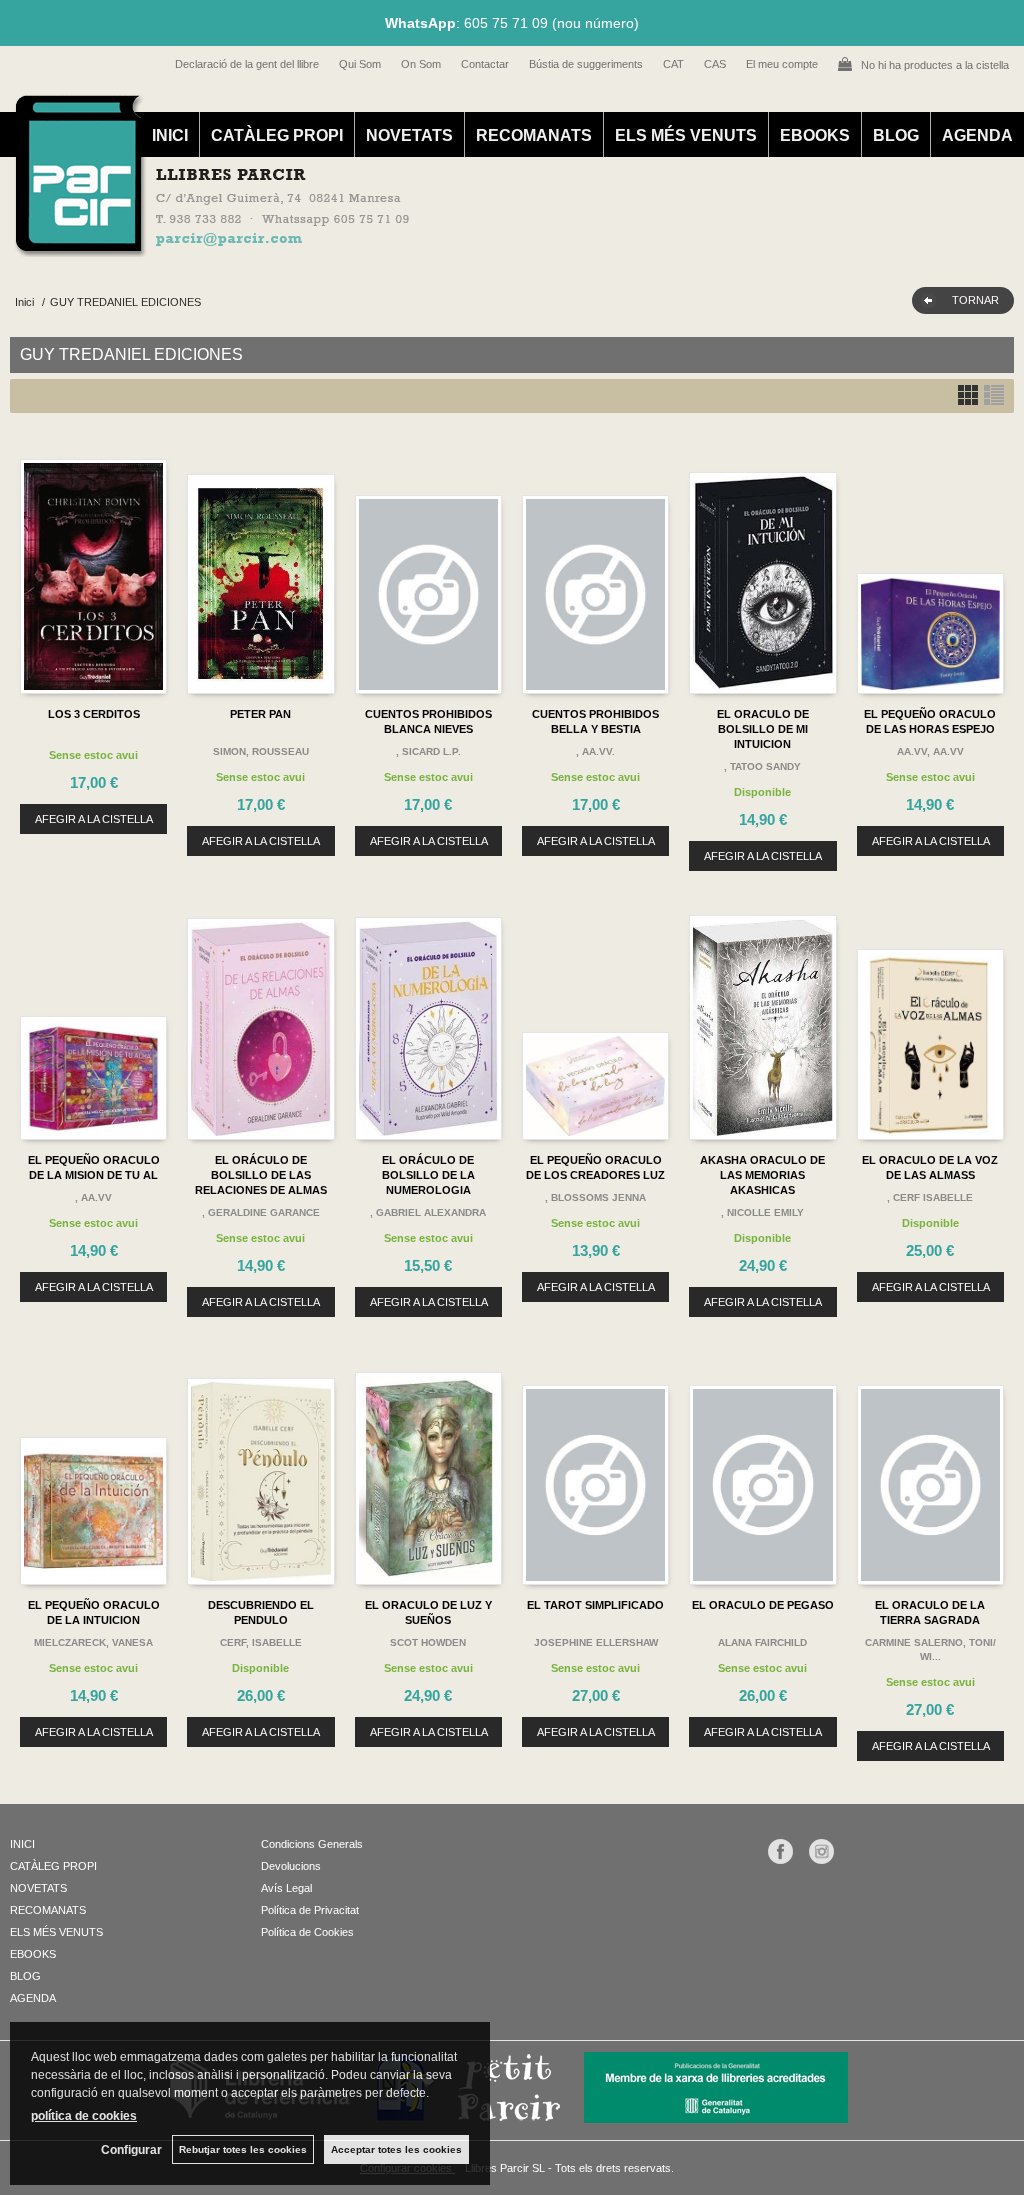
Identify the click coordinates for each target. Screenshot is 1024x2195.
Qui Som (360, 64)
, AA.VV (93, 1197)
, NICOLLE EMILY (762, 1212)
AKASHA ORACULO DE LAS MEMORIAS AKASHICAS (762, 1175)
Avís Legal (286, 1888)
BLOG (896, 135)
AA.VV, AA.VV (930, 751)
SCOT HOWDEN (428, 1642)
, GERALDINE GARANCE (261, 1212)
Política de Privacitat (310, 1910)
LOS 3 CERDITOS (94, 714)
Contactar (485, 64)
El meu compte (782, 64)
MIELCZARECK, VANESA (93, 1642)
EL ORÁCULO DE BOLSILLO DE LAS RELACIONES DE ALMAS (261, 1175)
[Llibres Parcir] (501, 246)
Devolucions (291, 1866)
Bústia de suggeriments (586, 64)
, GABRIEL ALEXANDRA (428, 1212)
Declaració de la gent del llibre (247, 64)
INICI (170, 135)
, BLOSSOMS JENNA (595, 1197)
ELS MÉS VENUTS (686, 135)
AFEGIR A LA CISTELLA (94, 819)
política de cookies (84, 2116)
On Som (421, 64)
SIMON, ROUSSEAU (261, 751)
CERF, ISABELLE (261, 1642)
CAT (673, 64)
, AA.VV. (595, 751)
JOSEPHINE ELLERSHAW (596, 1642)
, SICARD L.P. (428, 751)
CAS (715, 64)
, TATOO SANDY (762, 766)
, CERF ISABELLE (930, 1197)
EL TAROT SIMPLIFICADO (595, 1605)
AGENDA (977, 135)
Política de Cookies (307, 1932)
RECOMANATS (534, 135)
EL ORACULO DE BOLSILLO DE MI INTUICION (763, 729)
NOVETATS (409, 135)
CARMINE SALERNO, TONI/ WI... (930, 1649)
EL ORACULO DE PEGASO (763, 1605)
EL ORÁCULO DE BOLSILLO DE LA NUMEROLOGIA (428, 1175)
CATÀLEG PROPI (277, 135)
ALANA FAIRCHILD (762, 1642)
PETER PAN (260, 714)
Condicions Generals (312, 1844)
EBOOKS (815, 135)
